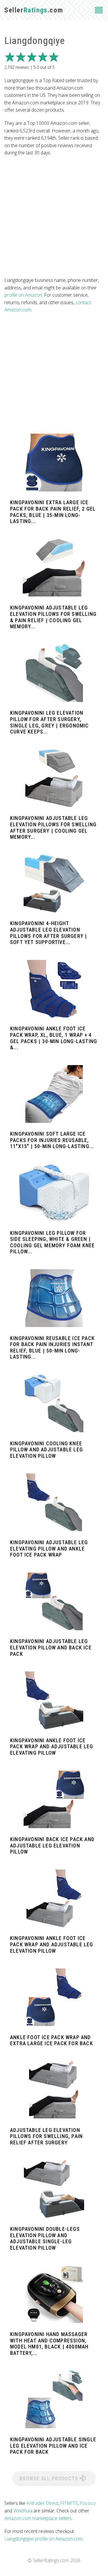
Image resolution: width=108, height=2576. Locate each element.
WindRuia (23, 2511)
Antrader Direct (42, 2503)
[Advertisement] (54, 217)
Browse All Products (49, 2478)
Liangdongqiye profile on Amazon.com (43, 2539)
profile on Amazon (23, 295)
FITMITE (69, 2503)
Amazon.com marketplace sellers (38, 2518)
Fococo (88, 2503)
